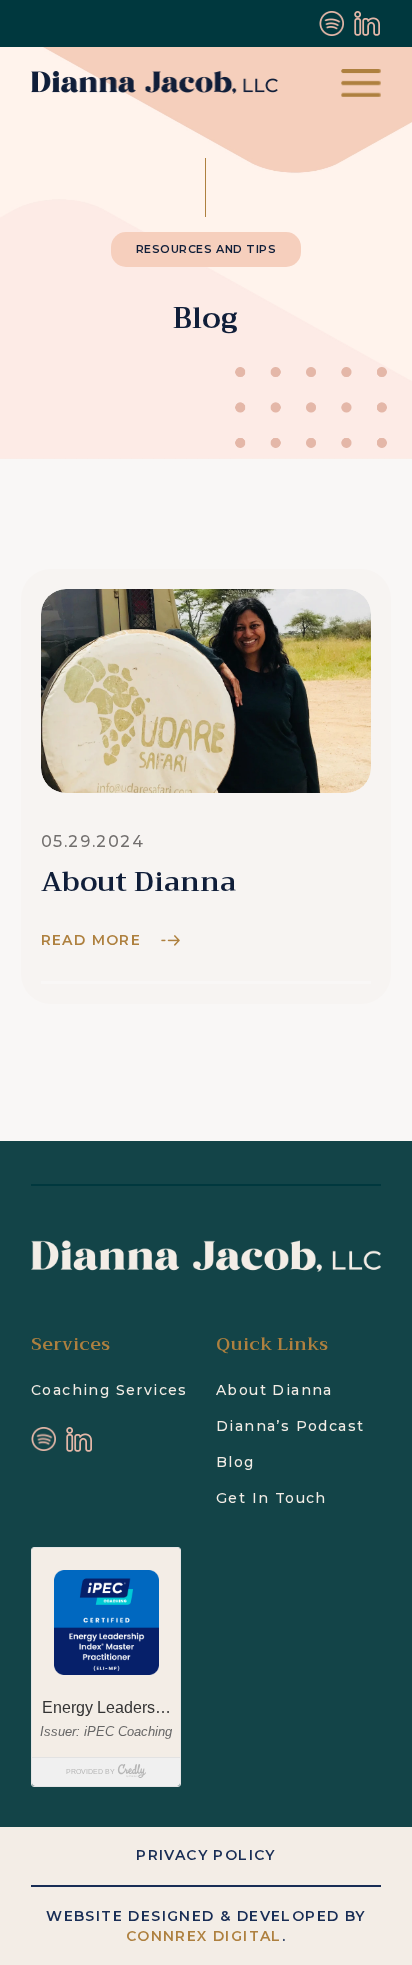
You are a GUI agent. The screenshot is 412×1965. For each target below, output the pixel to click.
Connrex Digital (204, 1936)
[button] (361, 83)
